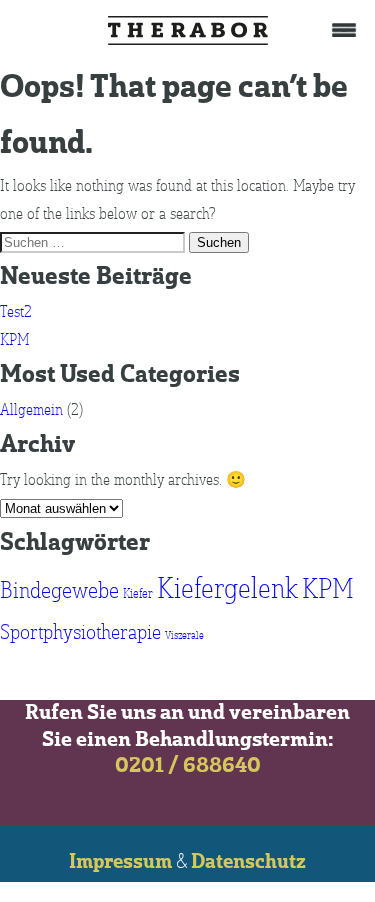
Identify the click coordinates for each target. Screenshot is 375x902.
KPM (14, 340)
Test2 (16, 312)
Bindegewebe (59, 591)
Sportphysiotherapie (80, 632)
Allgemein (31, 410)
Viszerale (184, 636)
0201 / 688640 (188, 766)
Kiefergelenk (227, 589)
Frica (188, 30)
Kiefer (138, 594)
